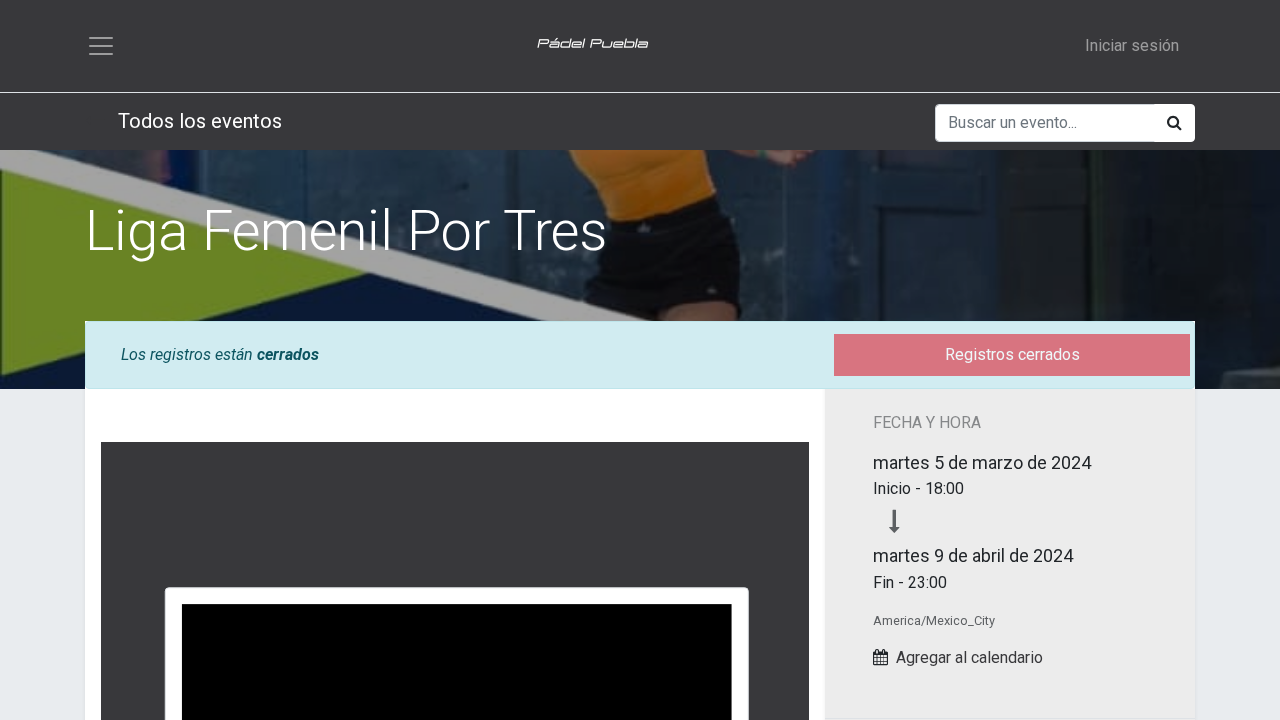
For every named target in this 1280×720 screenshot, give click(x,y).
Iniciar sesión (1132, 45)
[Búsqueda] (1174, 123)
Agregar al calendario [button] (969, 657)
